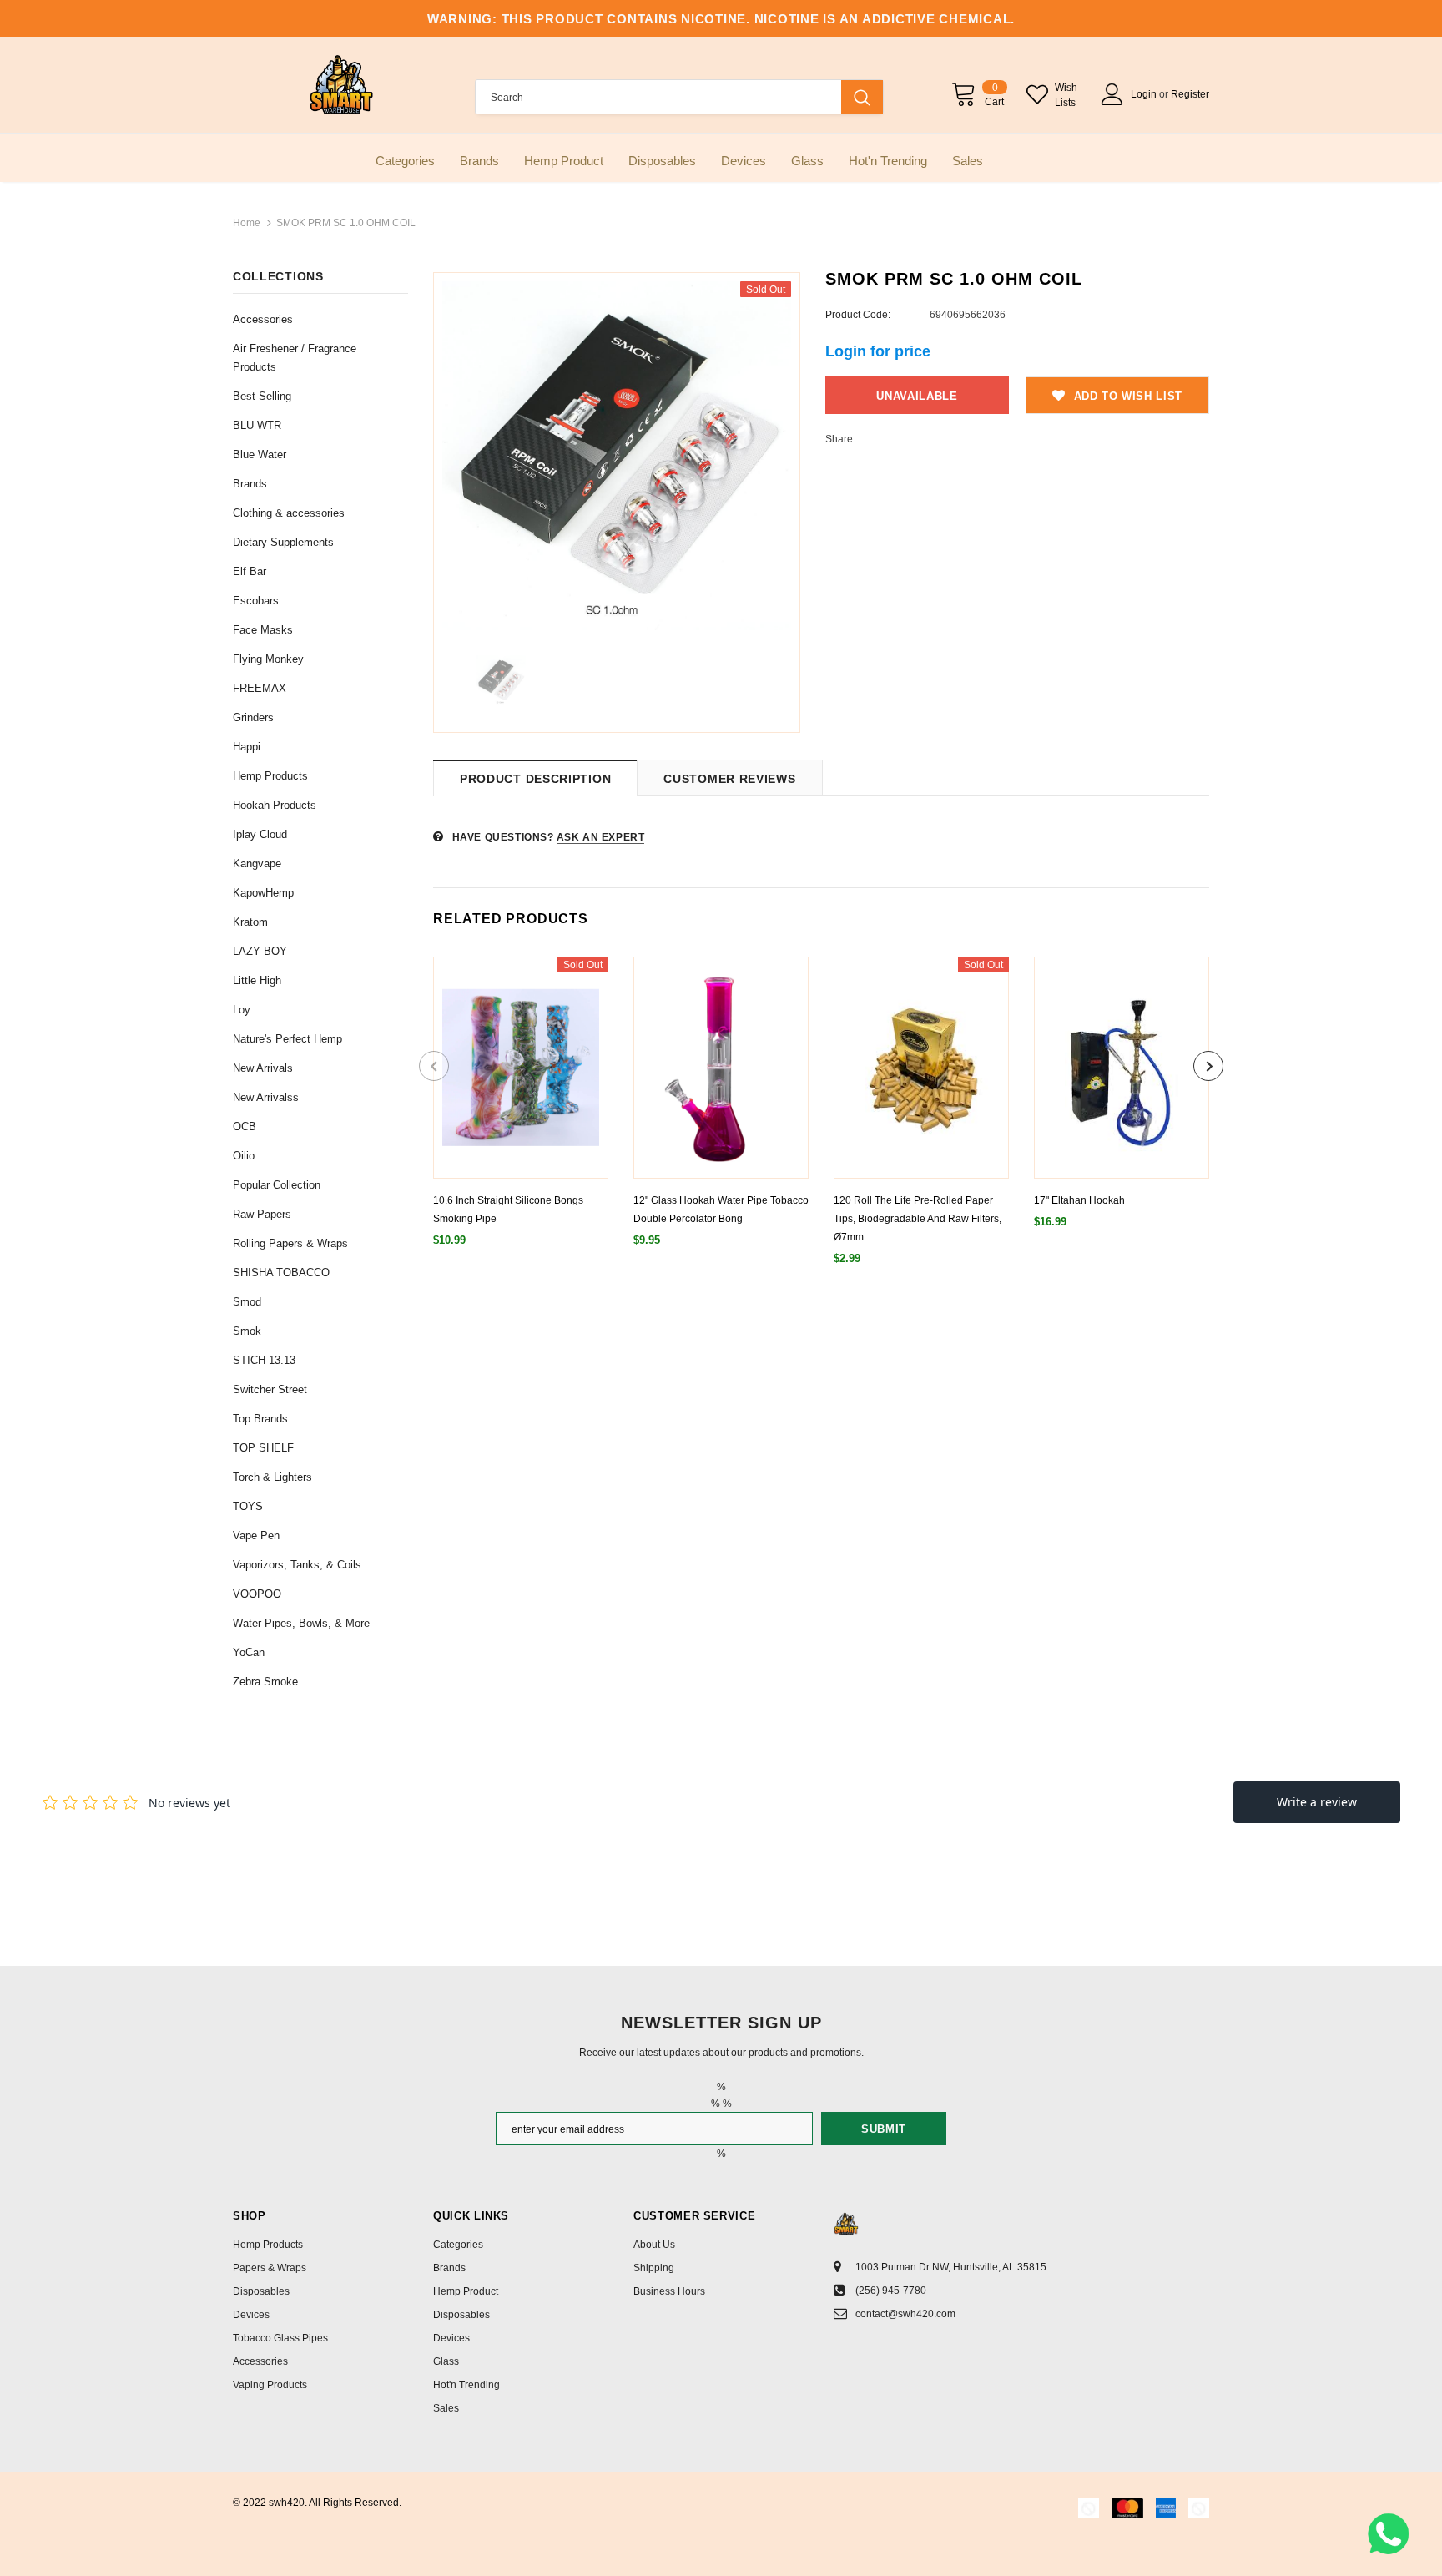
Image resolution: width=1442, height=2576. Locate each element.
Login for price (878, 351)
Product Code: (858, 315)
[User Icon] (1112, 94)
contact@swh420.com (905, 2314)
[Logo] (341, 85)
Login (1145, 94)
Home (247, 223)
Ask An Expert (601, 837)
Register (1190, 94)
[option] (617, 456)
